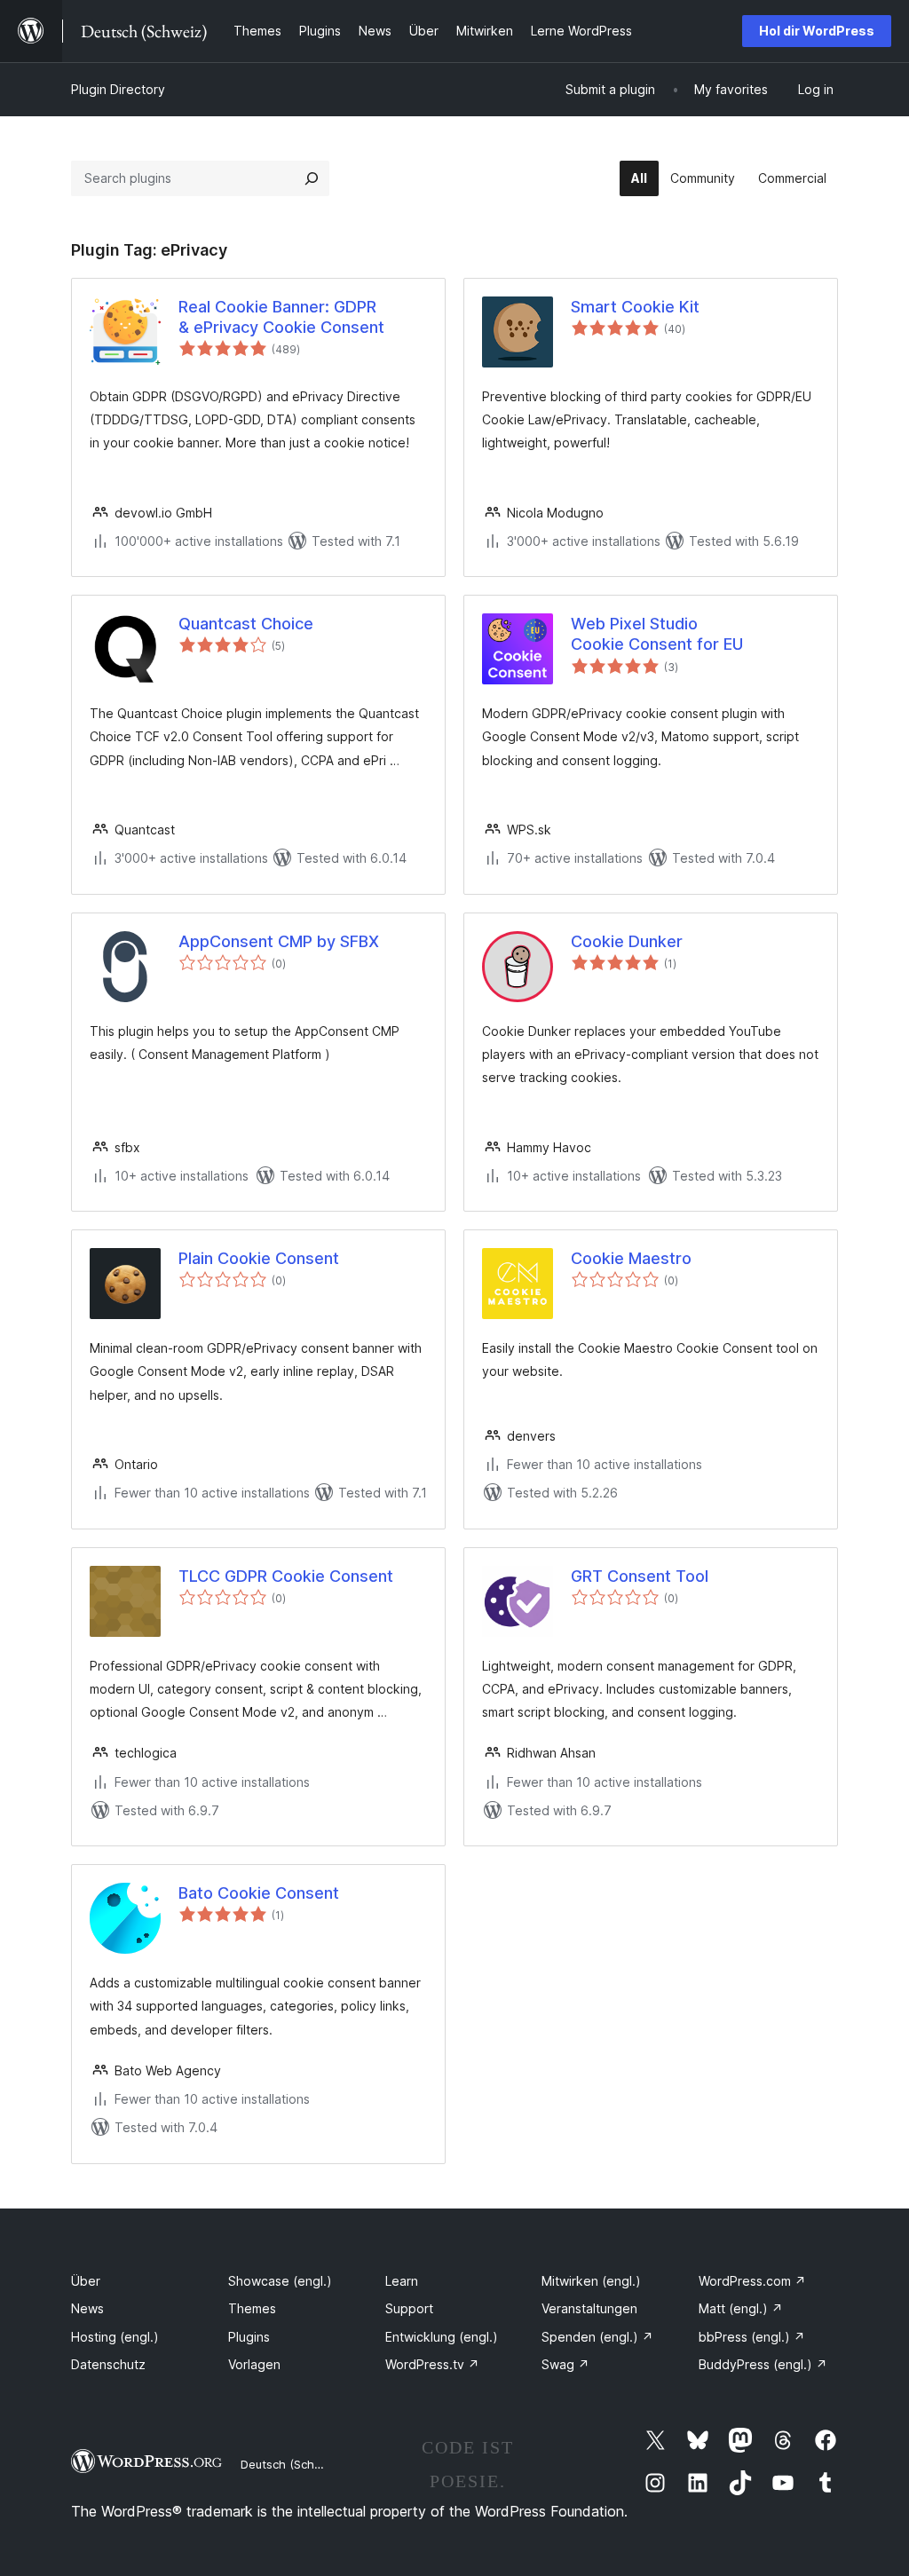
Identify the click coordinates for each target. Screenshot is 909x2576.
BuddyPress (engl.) (763, 2364)
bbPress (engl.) (752, 2337)
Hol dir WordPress (817, 31)
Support (409, 2308)
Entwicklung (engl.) (442, 2337)
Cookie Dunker (627, 941)
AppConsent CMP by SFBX (279, 941)
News (87, 2308)
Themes (252, 2308)
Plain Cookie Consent (259, 1258)
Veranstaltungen (589, 2308)
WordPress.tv (432, 2364)
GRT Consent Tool (640, 1576)
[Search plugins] (312, 178)
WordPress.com (752, 2281)
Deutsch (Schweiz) (292, 2464)
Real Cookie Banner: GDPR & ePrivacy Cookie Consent (281, 317)
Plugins (249, 2337)
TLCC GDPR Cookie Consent (286, 1576)
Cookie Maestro (631, 1258)
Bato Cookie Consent (259, 1893)
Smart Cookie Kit (635, 307)
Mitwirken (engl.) (591, 2281)
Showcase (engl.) (280, 2281)
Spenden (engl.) (597, 2337)
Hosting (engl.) (115, 2337)
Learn (402, 2281)
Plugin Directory (118, 89)
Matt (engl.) (741, 2308)
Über (86, 2281)
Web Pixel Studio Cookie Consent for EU (657, 634)
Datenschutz (108, 2364)
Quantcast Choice (246, 624)
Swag (565, 2364)
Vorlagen (254, 2364)
